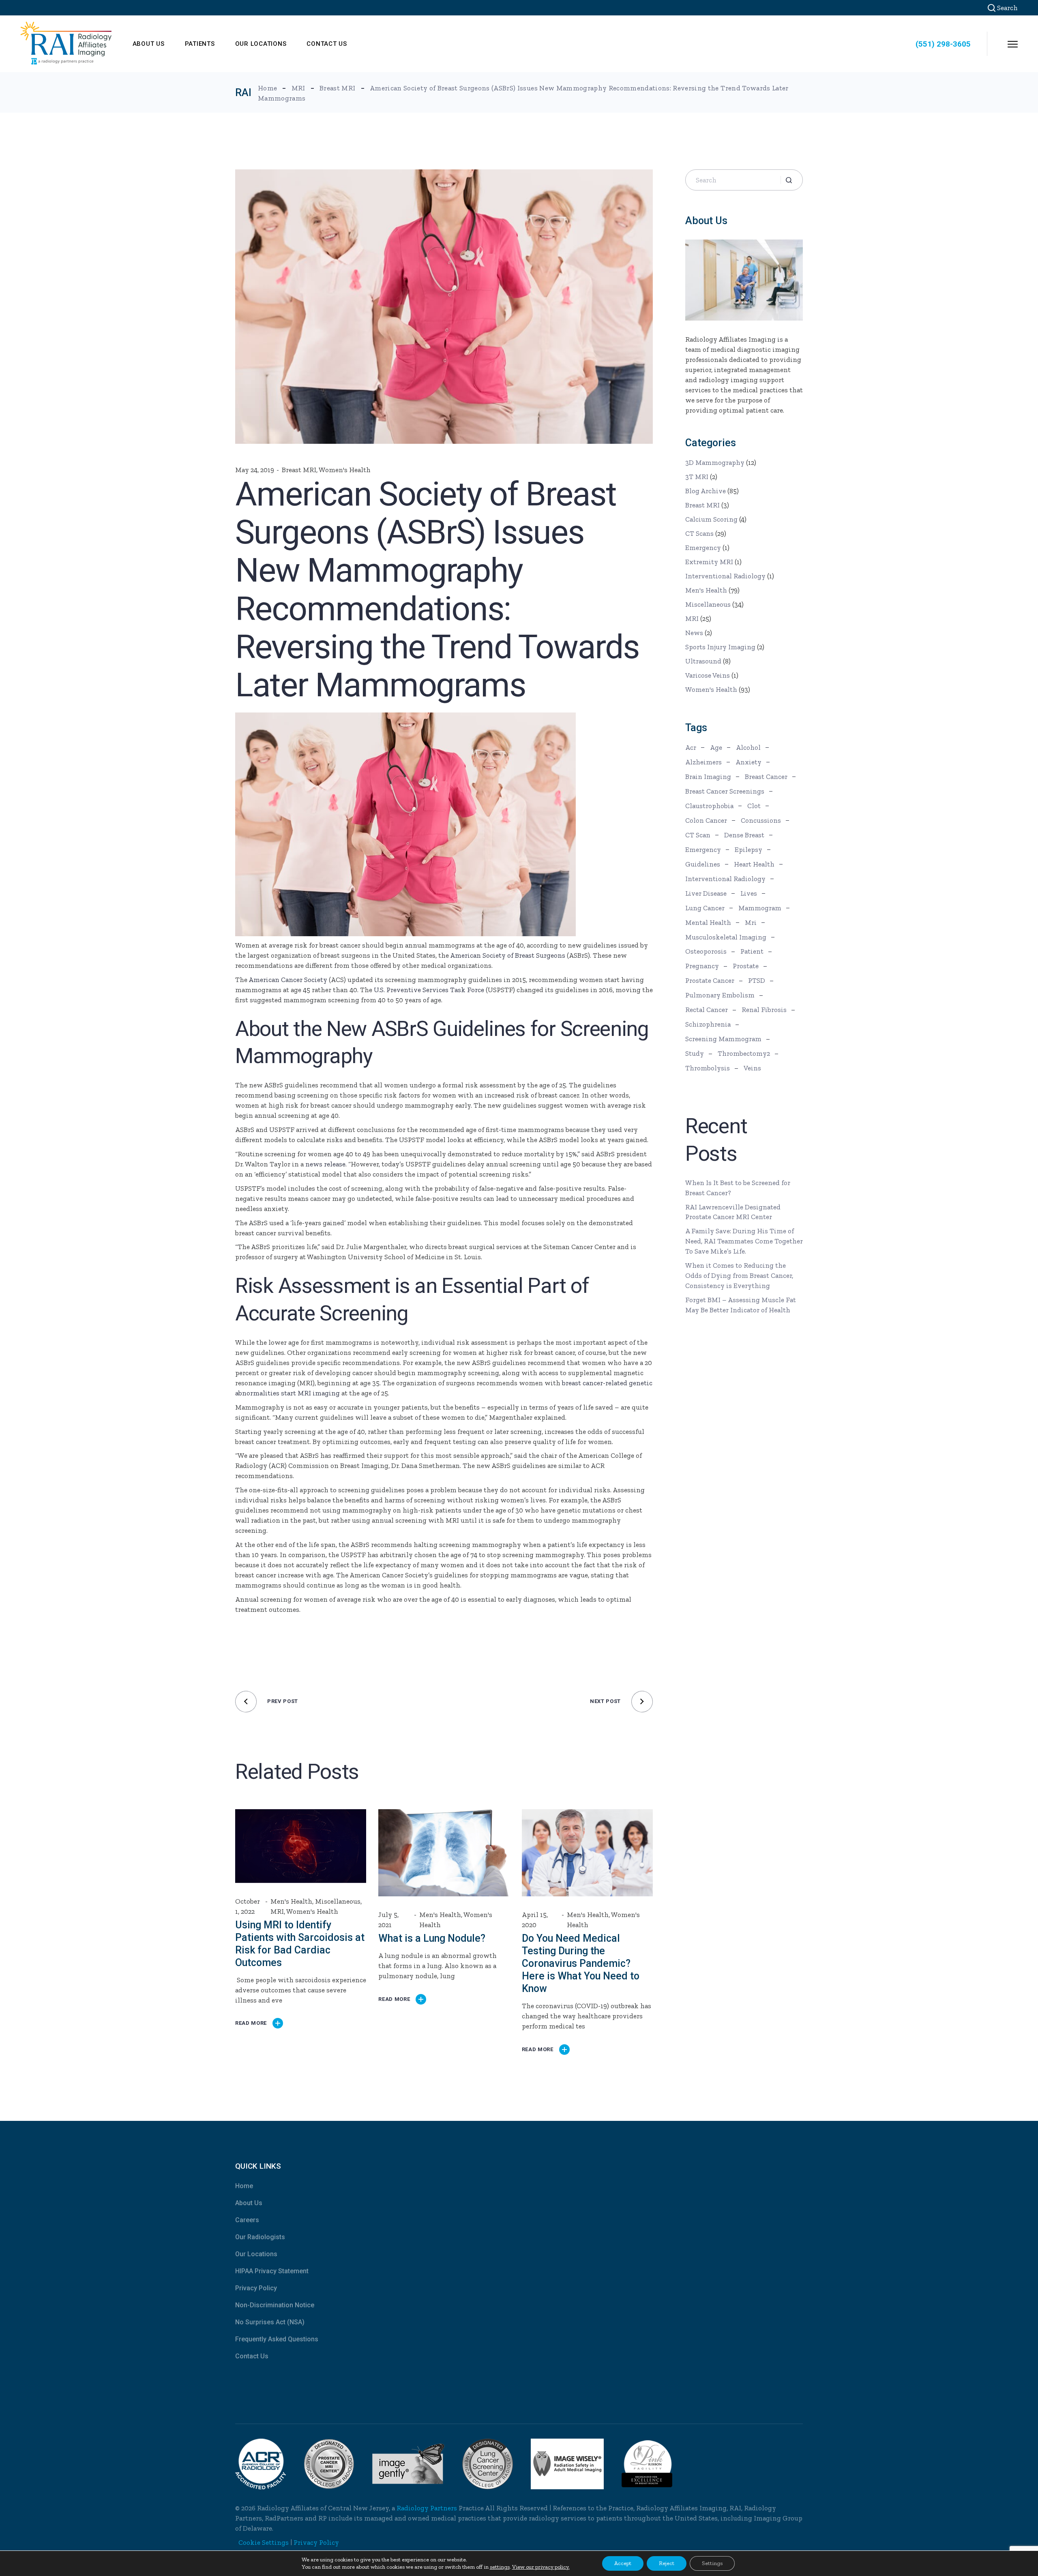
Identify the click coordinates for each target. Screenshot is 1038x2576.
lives (749, 893)
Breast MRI (337, 88)
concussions (761, 820)
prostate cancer (710, 980)
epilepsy (748, 849)
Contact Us (252, 2356)
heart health (754, 864)
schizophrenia (708, 1024)
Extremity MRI (709, 562)
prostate (746, 966)
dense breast (744, 835)
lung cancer (705, 908)
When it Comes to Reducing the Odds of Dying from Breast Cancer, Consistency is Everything (739, 1275)
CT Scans (699, 533)
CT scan (698, 835)
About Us (249, 2203)
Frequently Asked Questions (277, 2339)
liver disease (706, 893)
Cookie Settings (264, 2542)
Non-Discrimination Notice (275, 2305)
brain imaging (708, 777)
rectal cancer (707, 1010)
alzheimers (703, 762)
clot (754, 806)
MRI (298, 88)
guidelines (703, 864)
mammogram (760, 908)
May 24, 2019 (255, 470)
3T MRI (697, 477)
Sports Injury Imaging (720, 647)
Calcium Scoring (711, 519)
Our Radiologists (260, 2237)
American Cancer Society (288, 980)
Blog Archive (706, 491)
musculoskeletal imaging (726, 937)
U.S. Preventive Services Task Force (429, 990)
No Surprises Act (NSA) (270, 2322)
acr (691, 747)
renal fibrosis (764, 1010)
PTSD (757, 980)
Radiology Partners (427, 2508)
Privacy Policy (256, 2288)
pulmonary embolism (720, 995)
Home (244, 2186)
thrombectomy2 (744, 1053)
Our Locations (256, 2254)
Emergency (703, 548)
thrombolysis (708, 1068)
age (716, 747)
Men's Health (291, 1901)
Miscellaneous (338, 1901)
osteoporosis (706, 951)
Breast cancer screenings (725, 791)
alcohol (748, 747)
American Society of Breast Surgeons (508, 955)
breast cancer (766, 777)
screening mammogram (723, 1039)
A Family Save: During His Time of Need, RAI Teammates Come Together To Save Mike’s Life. (744, 1241)
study (695, 1053)
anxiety (748, 762)
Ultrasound (703, 661)
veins (752, 1068)
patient (752, 951)
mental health (708, 922)
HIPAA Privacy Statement (272, 2271)
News (694, 633)
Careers (247, 2220)
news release (325, 1164)
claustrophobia (709, 806)
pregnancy (702, 966)
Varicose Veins (708, 675)
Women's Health (345, 470)
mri (751, 922)
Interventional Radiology (725, 576)
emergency (703, 849)
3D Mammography (715, 462)
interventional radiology (725, 879)
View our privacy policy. (541, 2567)
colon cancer (706, 820)
